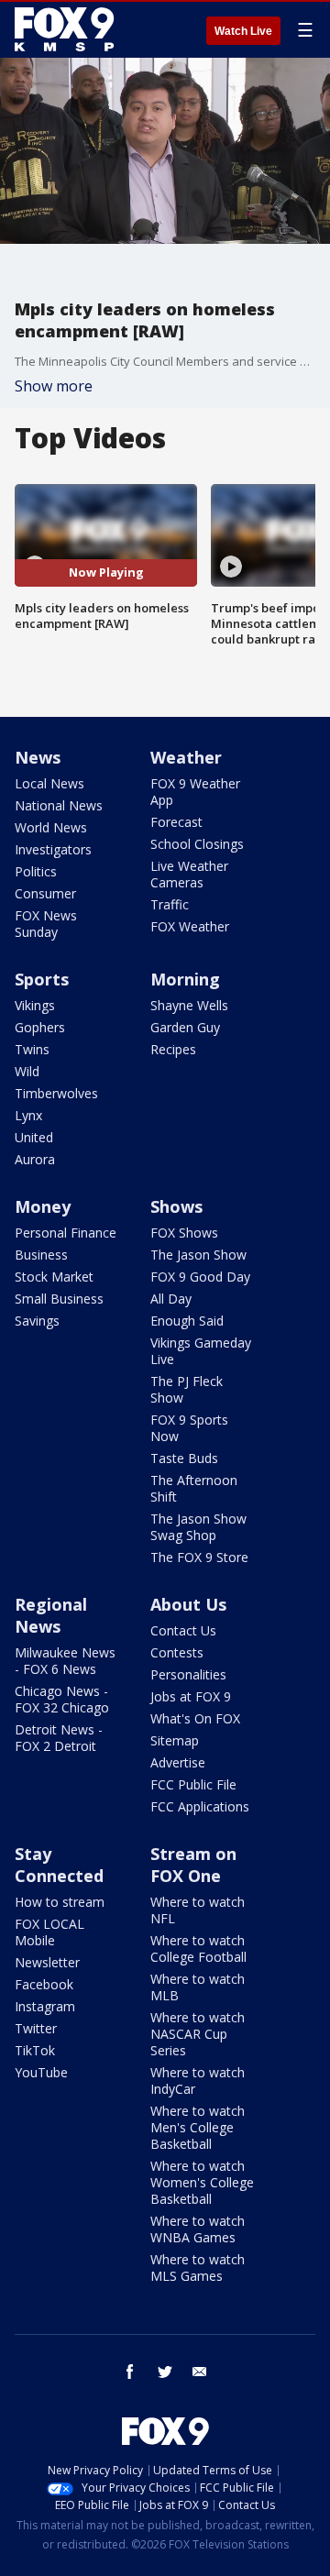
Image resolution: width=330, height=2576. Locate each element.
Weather (186, 757)
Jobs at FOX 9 (191, 1696)
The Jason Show (198, 1255)
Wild (27, 1071)
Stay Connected (59, 1865)
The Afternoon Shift (194, 1488)
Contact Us (183, 1630)
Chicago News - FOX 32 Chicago (62, 1699)
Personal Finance (66, 1233)
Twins (32, 1049)
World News (51, 827)
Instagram (45, 2006)
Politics (36, 871)
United (34, 1137)
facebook (130, 2372)
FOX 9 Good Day (200, 1277)
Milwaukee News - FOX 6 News (65, 1661)
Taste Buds (184, 1458)
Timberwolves (56, 1093)
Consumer (45, 893)
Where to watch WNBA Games (198, 2229)
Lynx (28, 1115)
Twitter (36, 2028)
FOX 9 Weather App (195, 792)
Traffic (170, 904)
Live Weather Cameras (189, 874)
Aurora (35, 1159)
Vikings (35, 1005)
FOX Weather (190, 926)
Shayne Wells (189, 1005)
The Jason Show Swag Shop (198, 1527)
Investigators (53, 849)
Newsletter (47, 1962)
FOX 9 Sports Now (189, 1428)
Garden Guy (185, 1027)
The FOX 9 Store (199, 1557)
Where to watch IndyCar (198, 2081)
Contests (177, 1652)
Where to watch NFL (198, 1910)
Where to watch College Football (198, 1949)
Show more (54, 386)
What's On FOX (195, 1718)
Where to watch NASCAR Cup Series (198, 2034)
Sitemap (175, 1740)
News (38, 757)
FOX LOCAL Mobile (49, 1932)
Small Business (59, 1299)
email (200, 2372)
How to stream (60, 1902)
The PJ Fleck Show (187, 1389)
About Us (188, 1604)
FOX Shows (184, 1233)
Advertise (178, 1762)
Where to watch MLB (198, 1987)
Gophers (40, 1027)
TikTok (35, 2050)
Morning (185, 979)
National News (59, 805)
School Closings (197, 844)
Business (41, 1255)
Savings (37, 1321)
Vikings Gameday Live (201, 1351)
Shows (176, 1206)
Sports (42, 979)
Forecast (176, 822)
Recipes (173, 1049)
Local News (49, 783)
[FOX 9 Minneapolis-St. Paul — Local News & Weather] (68, 29)
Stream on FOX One (193, 1865)
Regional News (51, 1615)
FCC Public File (193, 1784)
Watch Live (243, 31)
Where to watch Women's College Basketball (202, 2182)
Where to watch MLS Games (198, 2268)
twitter (165, 2372)
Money (43, 1206)
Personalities (188, 1674)
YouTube (41, 2072)
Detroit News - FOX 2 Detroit (59, 1738)
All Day (171, 1299)
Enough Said (187, 1321)
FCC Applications (200, 1806)
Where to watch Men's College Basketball (198, 2127)
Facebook (44, 1984)
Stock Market (54, 1277)
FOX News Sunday (46, 924)
